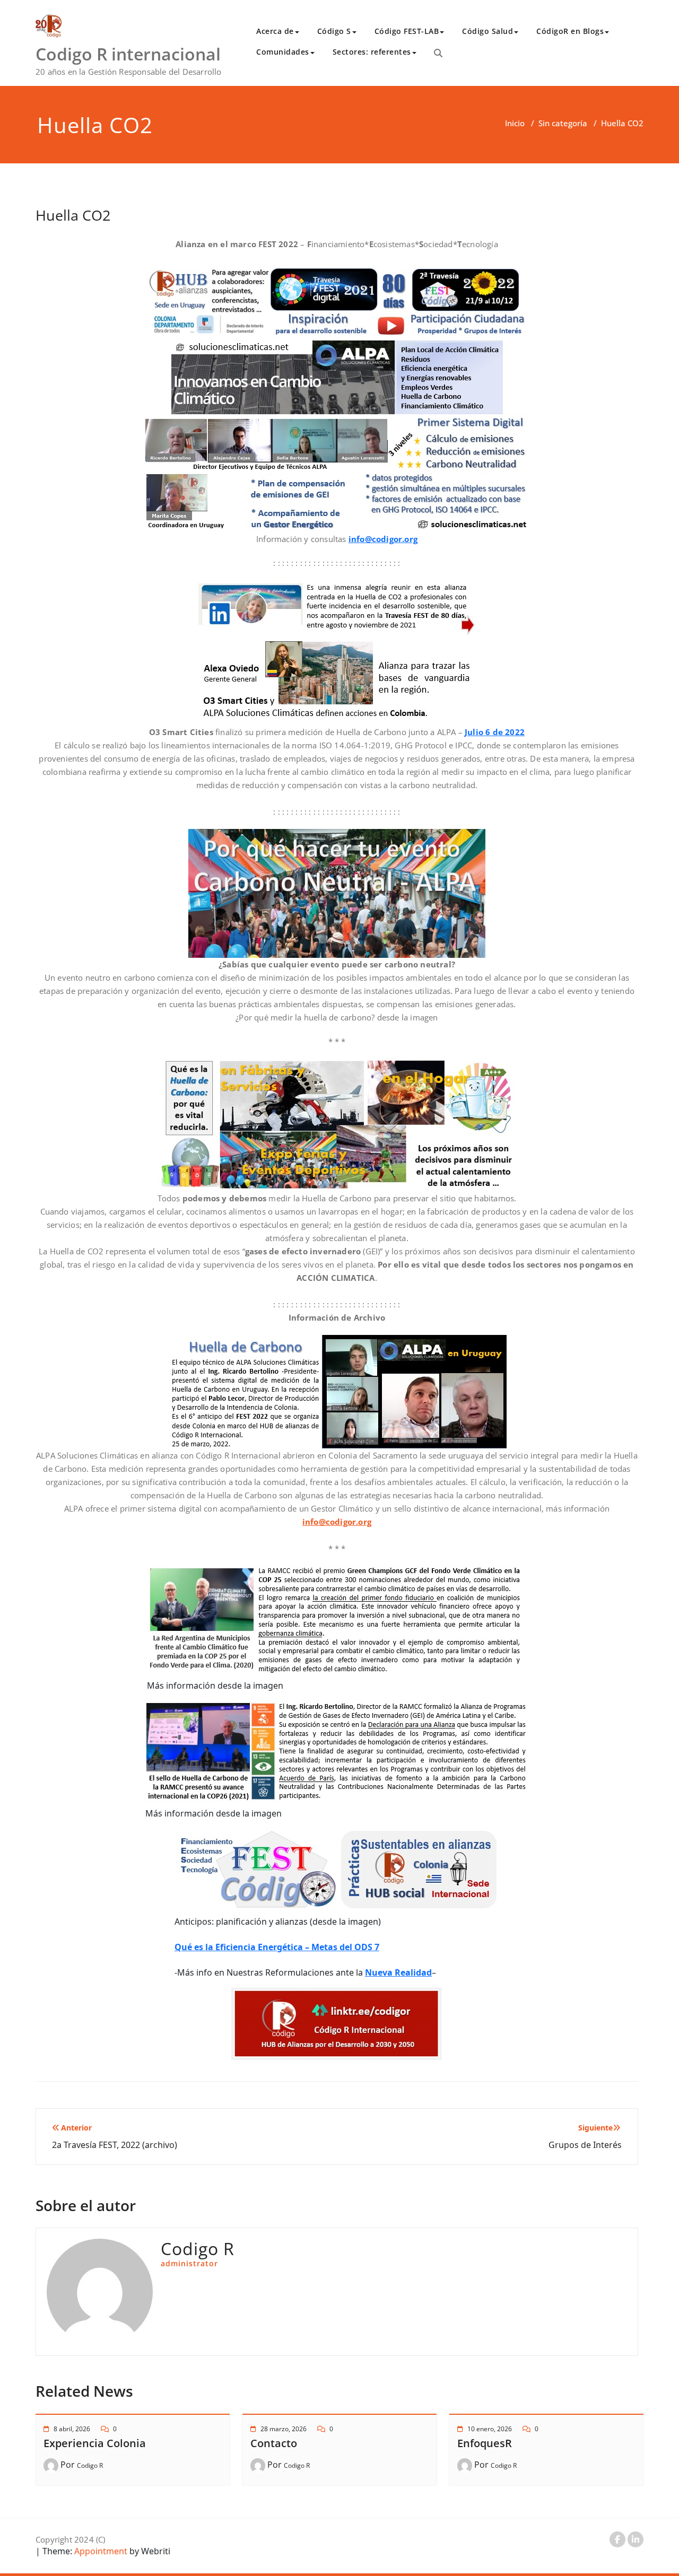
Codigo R (90, 2465)
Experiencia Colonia (95, 2443)
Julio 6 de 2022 (495, 732)
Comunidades (283, 52)
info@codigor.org (383, 539)
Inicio (515, 123)
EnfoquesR (485, 2443)
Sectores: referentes (372, 52)
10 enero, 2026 (490, 2429)
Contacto (274, 2443)
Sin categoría (563, 123)
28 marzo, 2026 (284, 2429)
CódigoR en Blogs (570, 31)
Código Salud (488, 31)
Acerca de (275, 31)
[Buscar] (438, 53)
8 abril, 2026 (72, 2429)
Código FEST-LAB (407, 31)
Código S (334, 31)
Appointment (100, 2551)
